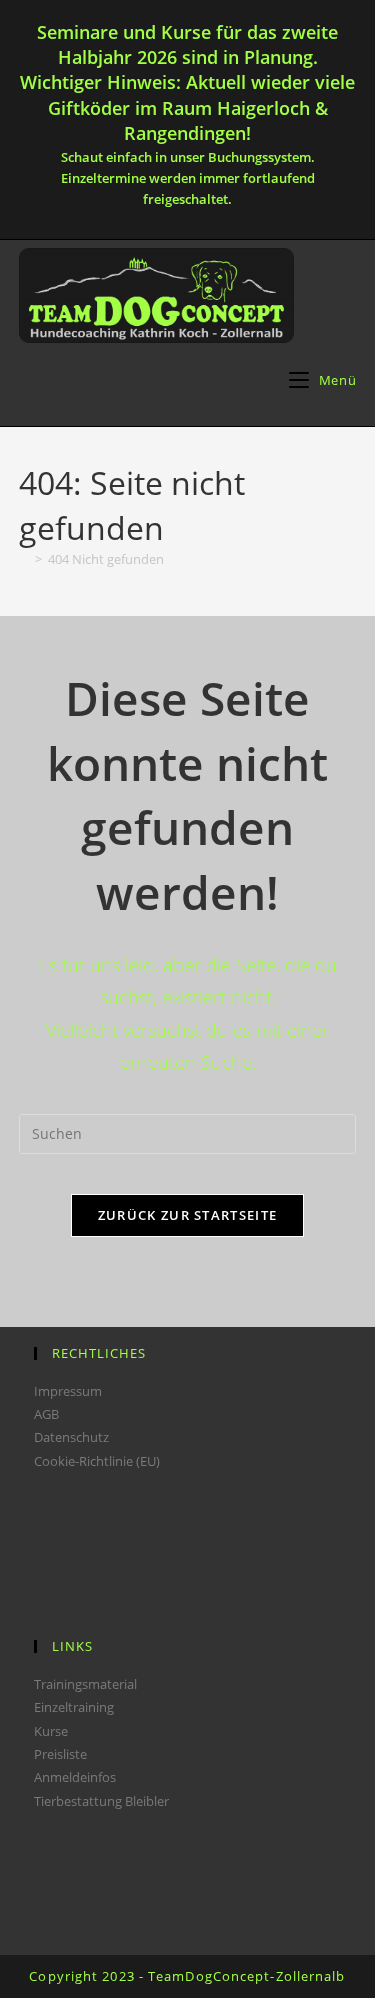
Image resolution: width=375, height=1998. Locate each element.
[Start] (24, 559)
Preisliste (60, 1754)
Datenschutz (71, 1437)
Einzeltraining (74, 1707)
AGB (46, 1414)
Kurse (51, 1731)
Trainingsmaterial (85, 1684)
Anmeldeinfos (75, 1777)
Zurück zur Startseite (187, 1215)
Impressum (68, 1391)
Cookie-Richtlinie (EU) (97, 1461)
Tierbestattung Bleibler (101, 1801)
